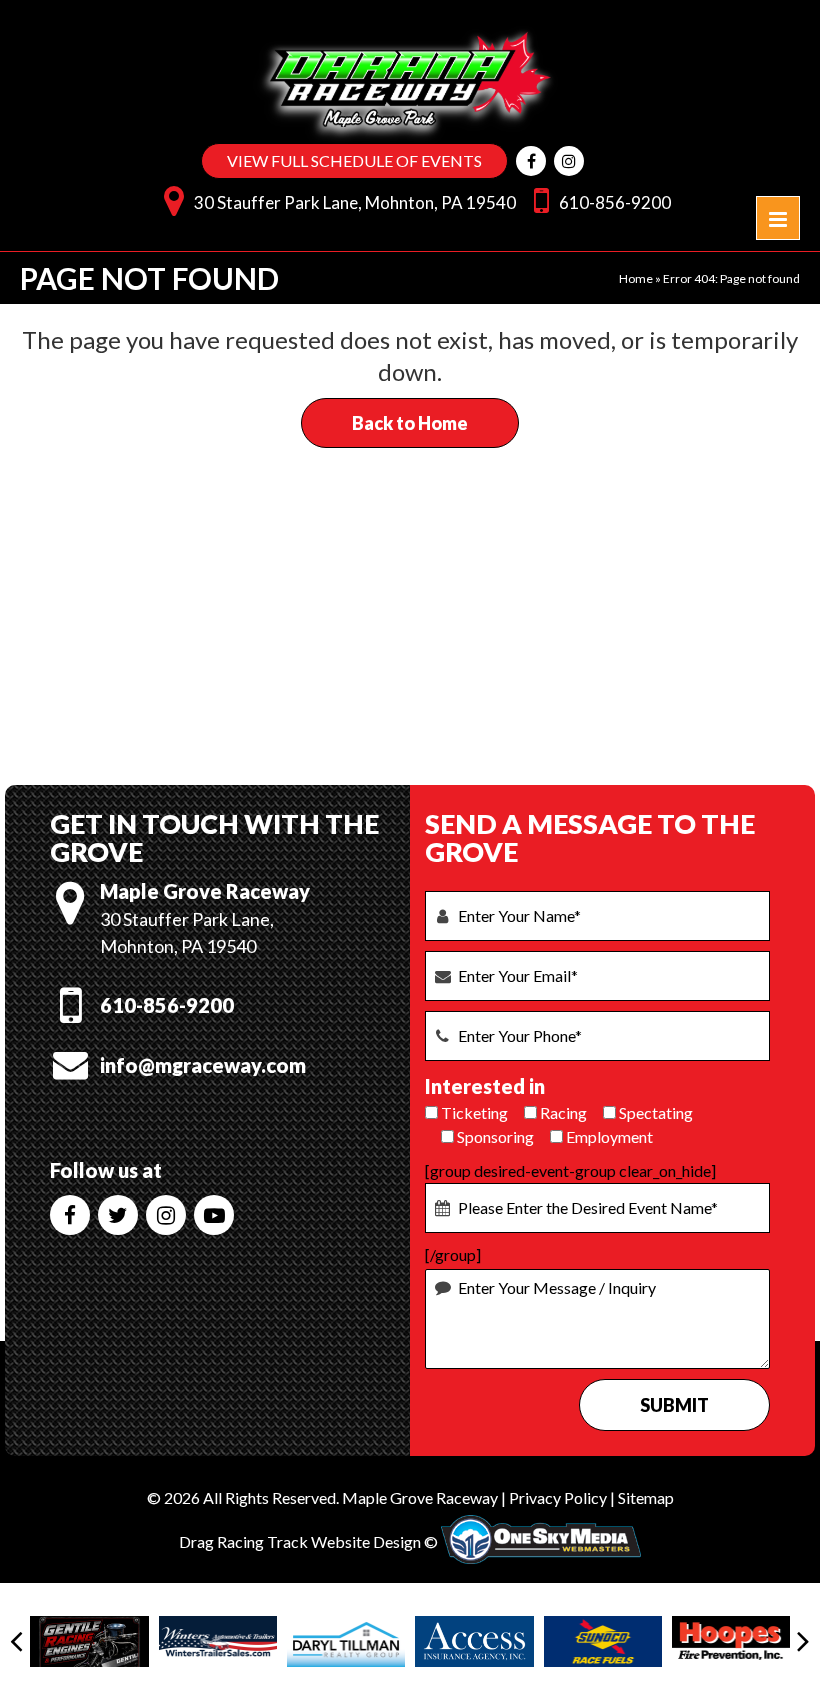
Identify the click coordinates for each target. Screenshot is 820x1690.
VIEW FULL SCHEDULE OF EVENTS (354, 160)
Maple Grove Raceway (420, 1497)
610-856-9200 (615, 202)
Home (636, 278)
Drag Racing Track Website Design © (308, 1541)
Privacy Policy (558, 1497)
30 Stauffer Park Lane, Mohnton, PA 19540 (355, 202)
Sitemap (646, 1497)
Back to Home (410, 423)
